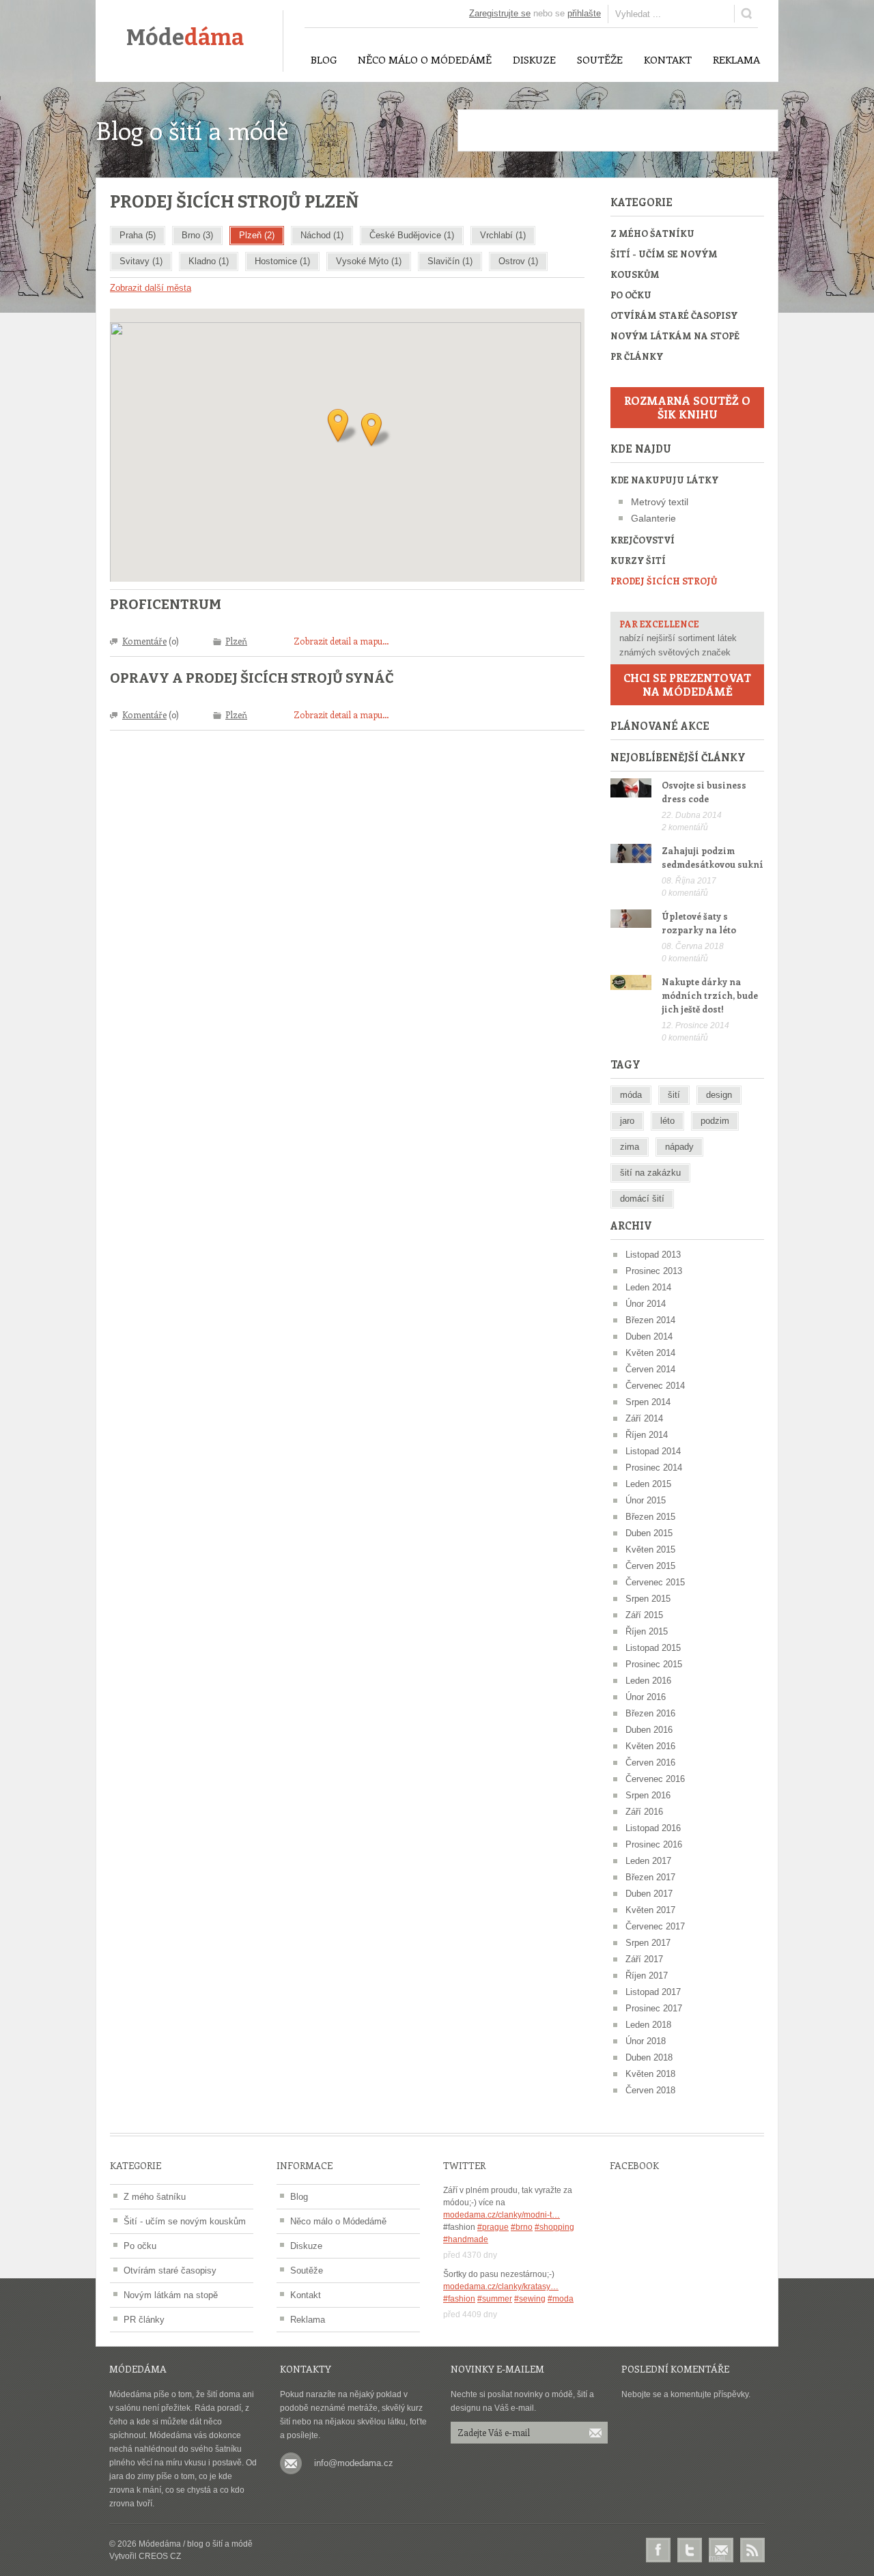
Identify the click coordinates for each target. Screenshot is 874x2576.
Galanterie (653, 518)
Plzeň (236, 641)
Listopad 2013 (653, 1255)
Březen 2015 (650, 1517)
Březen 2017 (650, 1877)
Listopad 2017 (653, 1992)
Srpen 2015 (648, 1599)
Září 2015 (644, 1615)
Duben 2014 (649, 1336)
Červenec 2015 (655, 1582)
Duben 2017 (649, 1894)
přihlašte (584, 13)
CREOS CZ (160, 2556)
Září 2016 (644, 1812)
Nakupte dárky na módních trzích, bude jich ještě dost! (710, 995)
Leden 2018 (648, 2025)
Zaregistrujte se (500, 13)
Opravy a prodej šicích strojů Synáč (252, 678)
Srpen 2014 (648, 1402)
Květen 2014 (650, 1353)
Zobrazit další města (151, 288)
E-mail (721, 2551)
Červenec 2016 (655, 1779)
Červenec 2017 (655, 1926)
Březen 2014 (650, 1320)
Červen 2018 (650, 2090)
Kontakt (306, 2295)
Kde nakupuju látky (664, 480)
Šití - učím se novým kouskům (664, 264)
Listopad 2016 (653, 1828)
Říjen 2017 (647, 1976)
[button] (376, 430)
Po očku (631, 295)
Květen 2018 (650, 2074)
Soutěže (307, 2270)
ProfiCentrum (166, 604)
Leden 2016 (648, 1681)
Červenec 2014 (655, 1386)
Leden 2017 (648, 1861)
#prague (493, 2227)
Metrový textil (660, 502)
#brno (522, 2227)
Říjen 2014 (647, 1435)
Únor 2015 (646, 1500)
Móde (185, 38)
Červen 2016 (650, 1763)
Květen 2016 (650, 1746)
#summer (495, 2299)
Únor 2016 (646, 1697)
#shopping (554, 2227)
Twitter (690, 2550)
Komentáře (144, 641)
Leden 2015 (648, 1484)
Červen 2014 (650, 1369)
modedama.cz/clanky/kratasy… (501, 2287)
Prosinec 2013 (654, 1271)
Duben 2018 (649, 2057)
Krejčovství (643, 540)
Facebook (658, 2550)
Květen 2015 (650, 1549)
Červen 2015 (650, 1566)
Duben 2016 (649, 1730)
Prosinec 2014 (654, 1468)
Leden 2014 (648, 1287)
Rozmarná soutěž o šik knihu (687, 407)
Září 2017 (644, 1959)
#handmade (466, 2239)
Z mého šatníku (652, 233)
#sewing (530, 2299)
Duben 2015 (649, 1533)
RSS (752, 2550)
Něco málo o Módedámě (338, 2221)
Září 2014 (644, 1418)
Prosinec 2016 (654, 1844)
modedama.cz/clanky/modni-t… (502, 2215)
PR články (637, 356)
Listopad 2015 (653, 1648)
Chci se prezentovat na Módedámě (687, 684)
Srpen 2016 (648, 1795)
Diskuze (306, 2246)
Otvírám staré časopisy (674, 315)
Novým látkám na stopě (675, 336)
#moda (561, 2299)
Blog (299, 2197)
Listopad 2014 (653, 1451)
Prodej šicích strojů (664, 581)
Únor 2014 (646, 1304)
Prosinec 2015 (654, 1664)
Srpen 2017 (648, 1943)
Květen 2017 (650, 1910)
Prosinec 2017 (654, 2008)
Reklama (308, 2320)
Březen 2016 (650, 1713)
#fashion (459, 2299)
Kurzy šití (638, 560)
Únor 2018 (646, 2041)
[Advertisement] (618, 130)
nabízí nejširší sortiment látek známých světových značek (678, 638)
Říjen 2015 (647, 1631)
